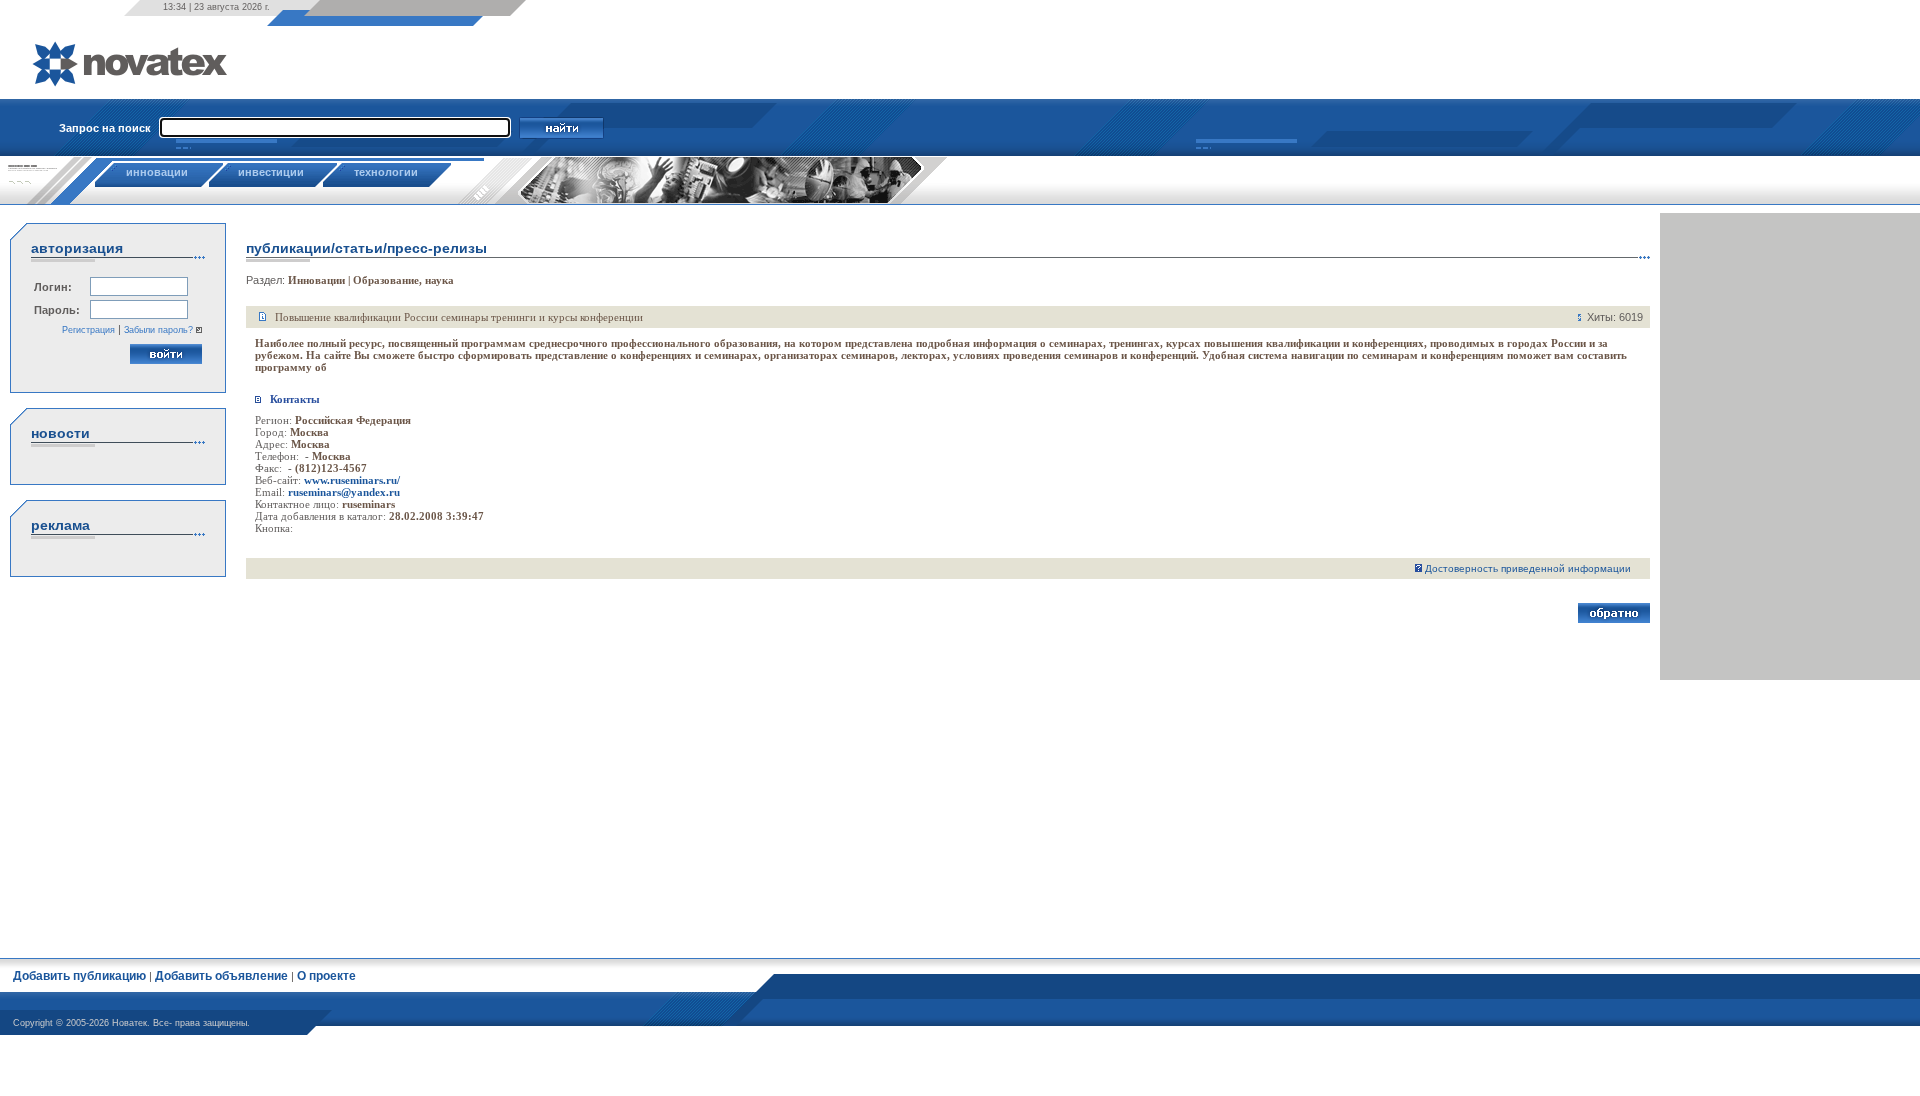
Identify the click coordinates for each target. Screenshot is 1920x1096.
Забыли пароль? (158, 330)
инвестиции (271, 172)
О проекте (326, 976)
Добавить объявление (221, 976)
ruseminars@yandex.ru (344, 492)
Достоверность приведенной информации (1528, 568)
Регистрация (88, 330)
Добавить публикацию (79, 976)
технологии (386, 172)
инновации (157, 172)
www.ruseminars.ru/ (352, 480)
